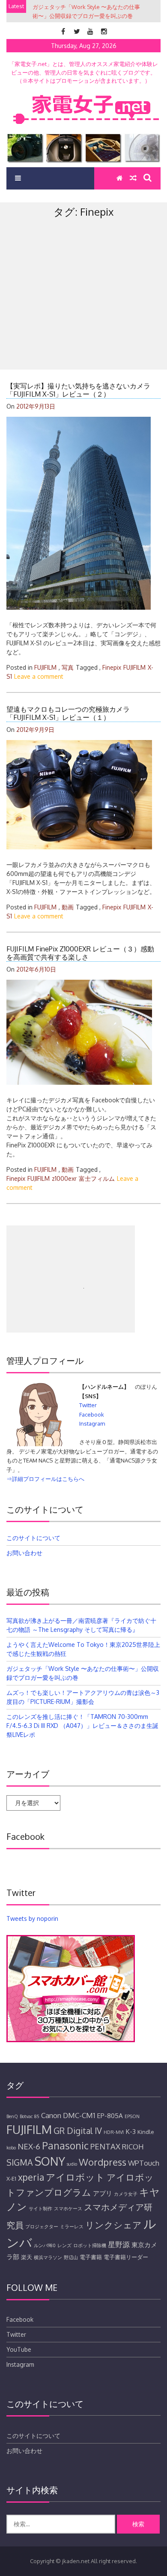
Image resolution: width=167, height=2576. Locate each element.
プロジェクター (42, 2227)
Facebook (92, 1414)
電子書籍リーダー (126, 2257)
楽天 (27, 2257)
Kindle (146, 2132)
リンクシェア (113, 2225)
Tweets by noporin (32, 1918)
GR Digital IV (78, 2131)
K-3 (131, 2131)
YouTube (19, 2349)
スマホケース (68, 2209)
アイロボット (75, 2177)
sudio (72, 2164)
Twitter (88, 1405)
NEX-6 (29, 2146)
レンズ (64, 2245)
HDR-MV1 (114, 2132)
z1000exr (64, 1178)
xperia (31, 2177)
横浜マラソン (48, 2257)
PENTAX (105, 2146)
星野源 (119, 2244)
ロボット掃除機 (90, 2245)
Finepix (112, 667)
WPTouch (144, 2163)
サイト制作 (40, 2209)
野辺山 (71, 2257)
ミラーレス (72, 2227)
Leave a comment (39, 676)
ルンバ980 (45, 2245)
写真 (68, 667)
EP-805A (110, 2116)
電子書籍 (91, 2257)
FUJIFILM (45, 667)
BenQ (12, 2116)
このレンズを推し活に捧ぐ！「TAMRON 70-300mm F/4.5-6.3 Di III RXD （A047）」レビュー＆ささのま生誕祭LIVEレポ (82, 1726)
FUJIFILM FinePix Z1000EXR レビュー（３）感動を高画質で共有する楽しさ (80, 953)
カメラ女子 (126, 2194)
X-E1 (11, 2179)
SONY (50, 2161)
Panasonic (65, 2145)
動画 (68, 907)
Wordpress (103, 2162)
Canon (51, 2115)
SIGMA (20, 2162)
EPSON (132, 2116)
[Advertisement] (83, 313)
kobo (11, 2148)
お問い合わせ (24, 1553)
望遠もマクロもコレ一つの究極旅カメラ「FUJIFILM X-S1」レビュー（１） (68, 713)
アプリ (103, 2193)
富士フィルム (97, 1178)
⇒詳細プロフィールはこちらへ (45, 1479)
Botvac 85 (30, 2116)
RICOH (133, 2147)
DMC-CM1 (79, 2115)
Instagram (92, 1423)
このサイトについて (33, 1538)
